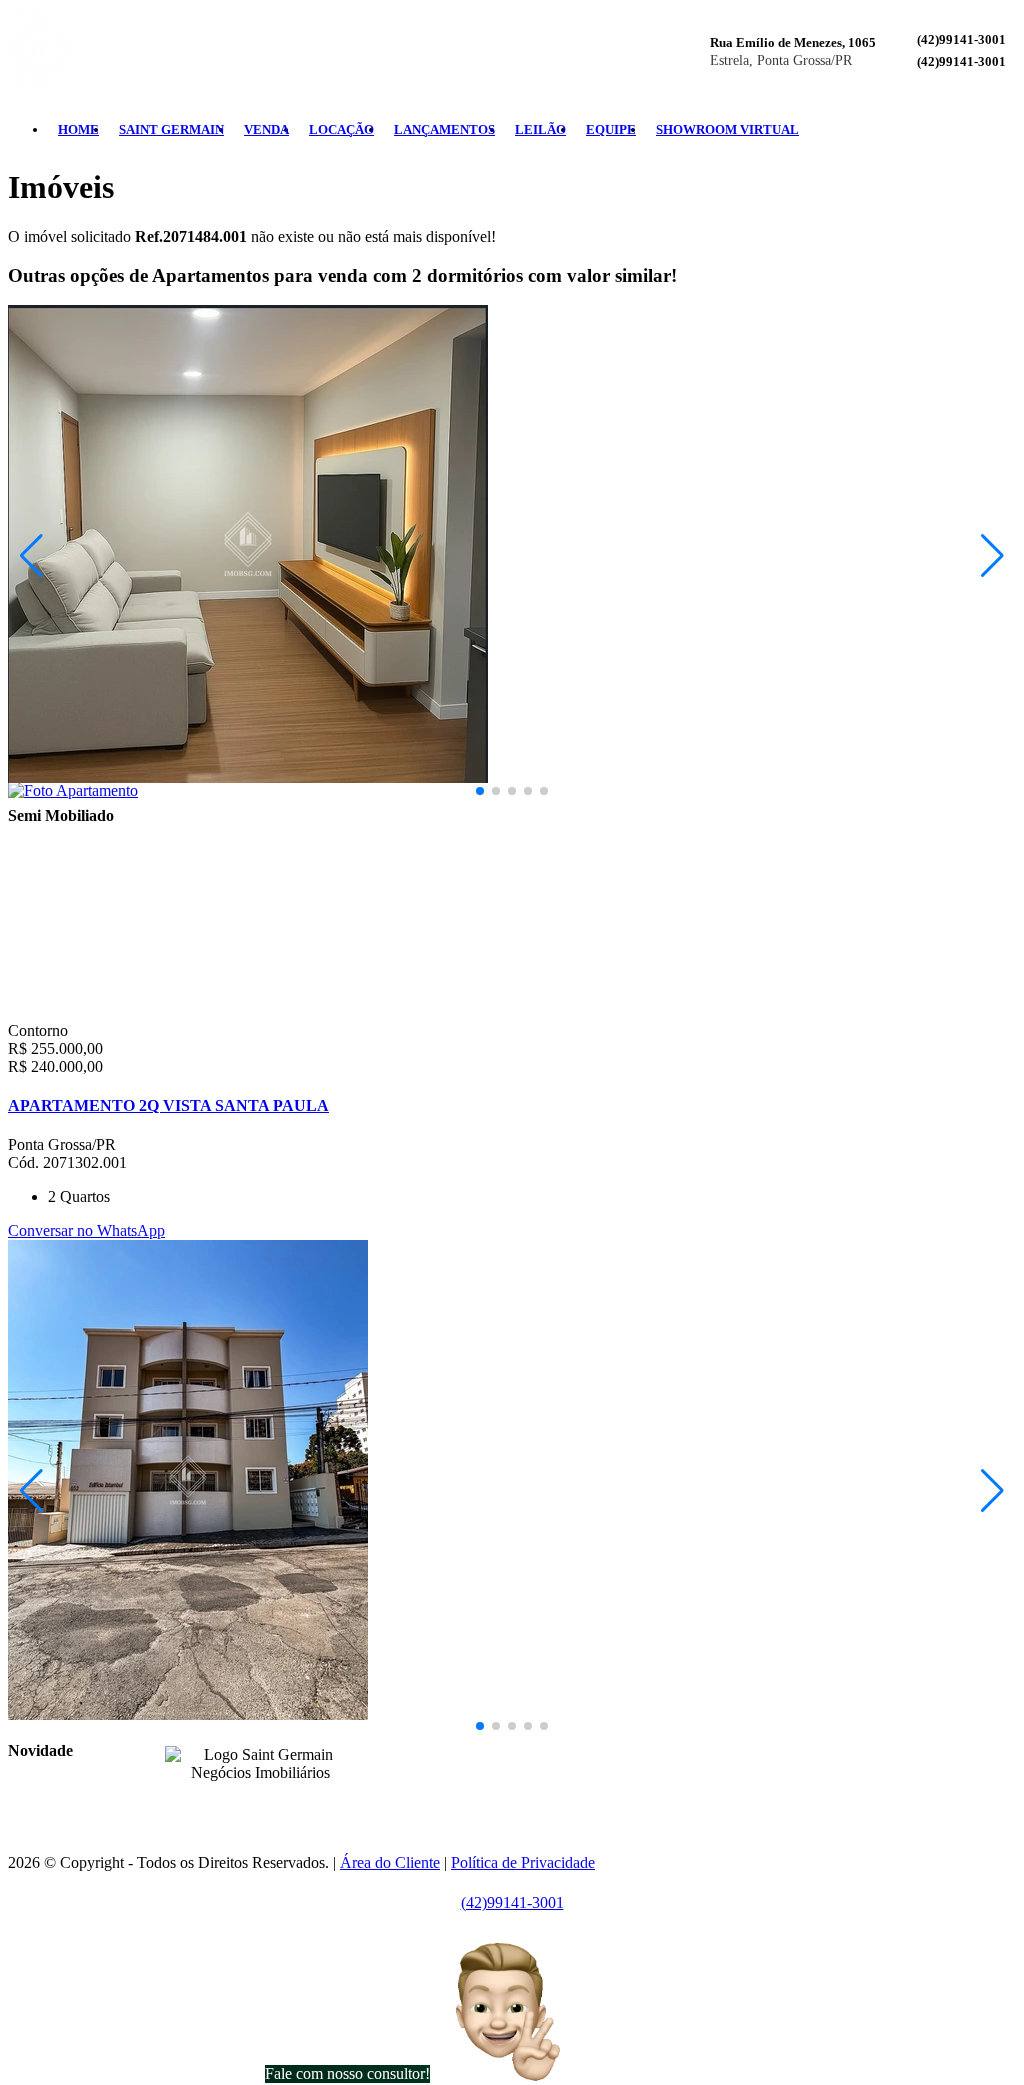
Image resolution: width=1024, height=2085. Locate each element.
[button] (480, 791)
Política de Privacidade (523, 1862)
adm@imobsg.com (560, 1785)
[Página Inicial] (130, 84)
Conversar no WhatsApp (86, 1230)
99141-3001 (509, 1751)
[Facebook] (960, 130)
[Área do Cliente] (1008, 130)
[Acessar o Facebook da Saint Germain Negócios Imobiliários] (248, 1803)
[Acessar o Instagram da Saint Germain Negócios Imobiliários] (272, 1803)
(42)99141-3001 (961, 39)
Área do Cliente (390, 1862)
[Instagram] (976, 130)
